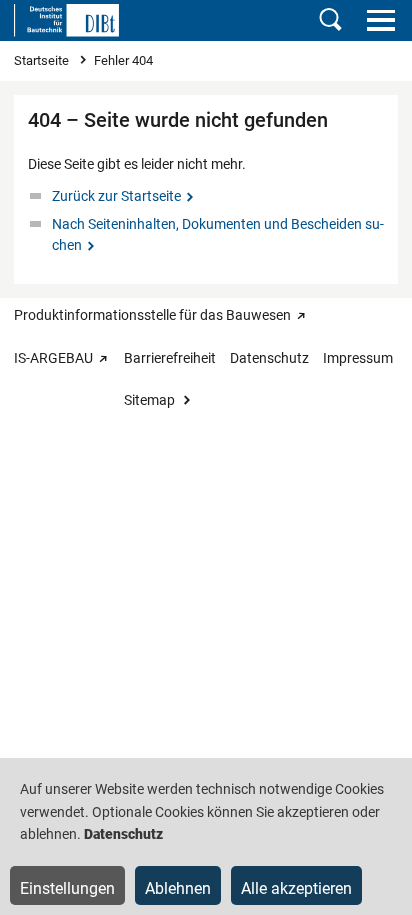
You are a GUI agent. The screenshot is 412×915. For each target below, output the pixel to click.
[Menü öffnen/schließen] (380, 20)
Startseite (43, 60)
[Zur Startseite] (66, 20)
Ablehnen (178, 888)
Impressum (358, 358)
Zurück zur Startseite (116, 196)
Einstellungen (67, 888)
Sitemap (149, 400)
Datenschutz (269, 358)
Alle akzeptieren (296, 888)
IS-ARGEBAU (53, 358)
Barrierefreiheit (170, 358)
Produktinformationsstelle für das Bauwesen (152, 315)
